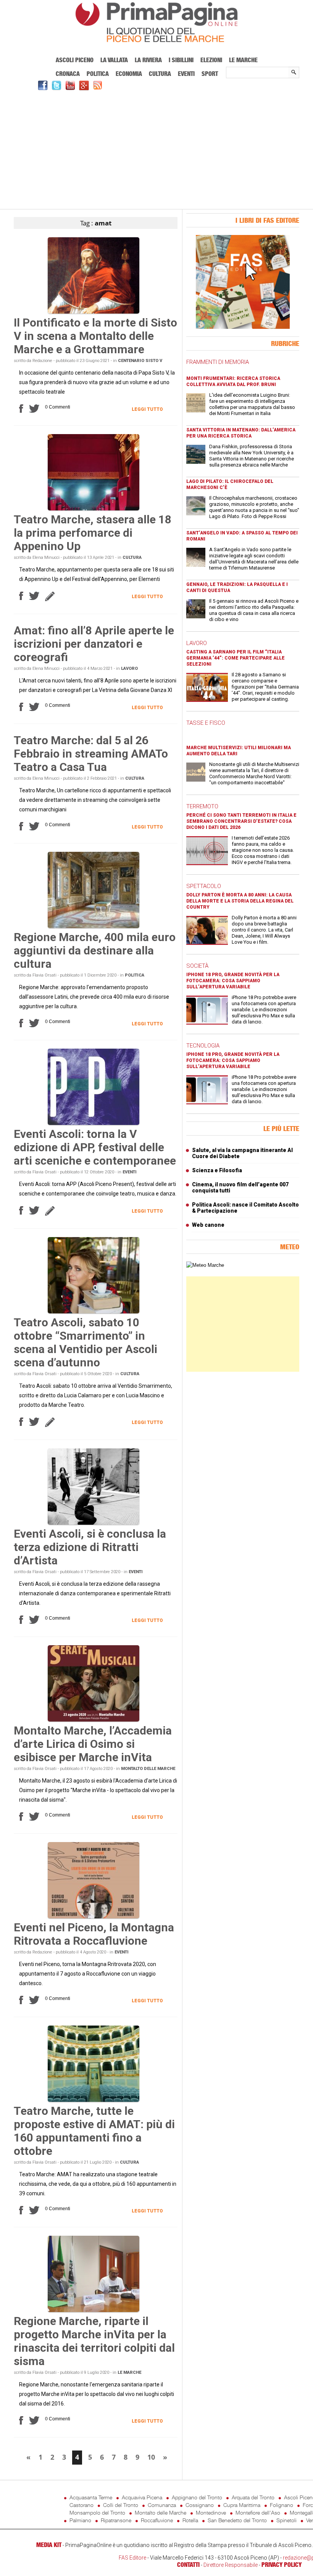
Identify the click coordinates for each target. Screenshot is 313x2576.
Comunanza (162, 2505)
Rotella (190, 2520)
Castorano (81, 2505)
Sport (210, 74)
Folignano (282, 2505)
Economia (129, 74)
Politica (98, 74)
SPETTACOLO (204, 886)
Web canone (208, 1225)
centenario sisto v (140, 361)
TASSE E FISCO (206, 723)
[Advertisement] (156, 149)
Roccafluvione (157, 2520)
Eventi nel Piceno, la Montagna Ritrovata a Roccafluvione (94, 1934)
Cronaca (68, 74)
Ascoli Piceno (75, 60)
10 (151, 2457)
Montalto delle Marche (148, 1769)
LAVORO (197, 643)
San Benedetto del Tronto (237, 2520)
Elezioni (211, 60)
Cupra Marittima (242, 2505)
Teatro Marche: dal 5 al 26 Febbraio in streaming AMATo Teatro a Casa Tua (91, 754)
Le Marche (243, 60)
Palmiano (80, 2520)
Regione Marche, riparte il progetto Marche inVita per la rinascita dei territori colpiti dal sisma (94, 2341)
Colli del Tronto (121, 2505)
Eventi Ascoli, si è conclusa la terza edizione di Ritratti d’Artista (90, 1547)
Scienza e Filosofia (217, 1170)
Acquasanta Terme (91, 2497)
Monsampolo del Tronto (97, 2512)
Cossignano (200, 2505)
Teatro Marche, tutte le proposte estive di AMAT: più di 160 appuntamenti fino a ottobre (94, 2131)
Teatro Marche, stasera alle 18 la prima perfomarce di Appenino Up (93, 533)
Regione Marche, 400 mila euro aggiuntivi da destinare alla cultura (95, 950)
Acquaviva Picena (142, 2497)
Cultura (160, 74)
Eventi (186, 74)
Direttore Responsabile (231, 2565)
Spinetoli (286, 2520)
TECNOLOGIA (203, 1046)
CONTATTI (188, 2565)
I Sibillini (181, 60)
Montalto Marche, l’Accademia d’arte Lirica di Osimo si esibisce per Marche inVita (93, 1744)
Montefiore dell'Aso (258, 2512)
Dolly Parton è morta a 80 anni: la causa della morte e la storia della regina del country (240, 901)
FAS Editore (132, 2558)
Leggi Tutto (147, 409)
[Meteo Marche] (205, 1265)
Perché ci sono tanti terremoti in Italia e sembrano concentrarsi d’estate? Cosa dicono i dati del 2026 (241, 821)
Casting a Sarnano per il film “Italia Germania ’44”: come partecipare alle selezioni (236, 658)
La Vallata (114, 60)
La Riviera (148, 60)
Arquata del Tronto (253, 2497)
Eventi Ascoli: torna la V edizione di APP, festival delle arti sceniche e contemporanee (95, 1147)
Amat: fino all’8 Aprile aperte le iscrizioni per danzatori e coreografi (94, 644)
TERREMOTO (202, 806)
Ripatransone (116, 2520)
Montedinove (211, 2512)
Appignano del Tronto (197, 2497)
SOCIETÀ (197, 966)
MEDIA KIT (49, 2545)
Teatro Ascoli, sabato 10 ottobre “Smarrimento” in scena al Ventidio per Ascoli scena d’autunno (86, 1342)
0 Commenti (58, 407)
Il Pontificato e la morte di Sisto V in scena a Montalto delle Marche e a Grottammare (95, 336)
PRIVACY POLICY (282, 2565)
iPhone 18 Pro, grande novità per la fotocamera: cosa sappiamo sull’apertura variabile (233, 981)
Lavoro (129, 669)
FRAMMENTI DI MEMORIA (218, 362)
